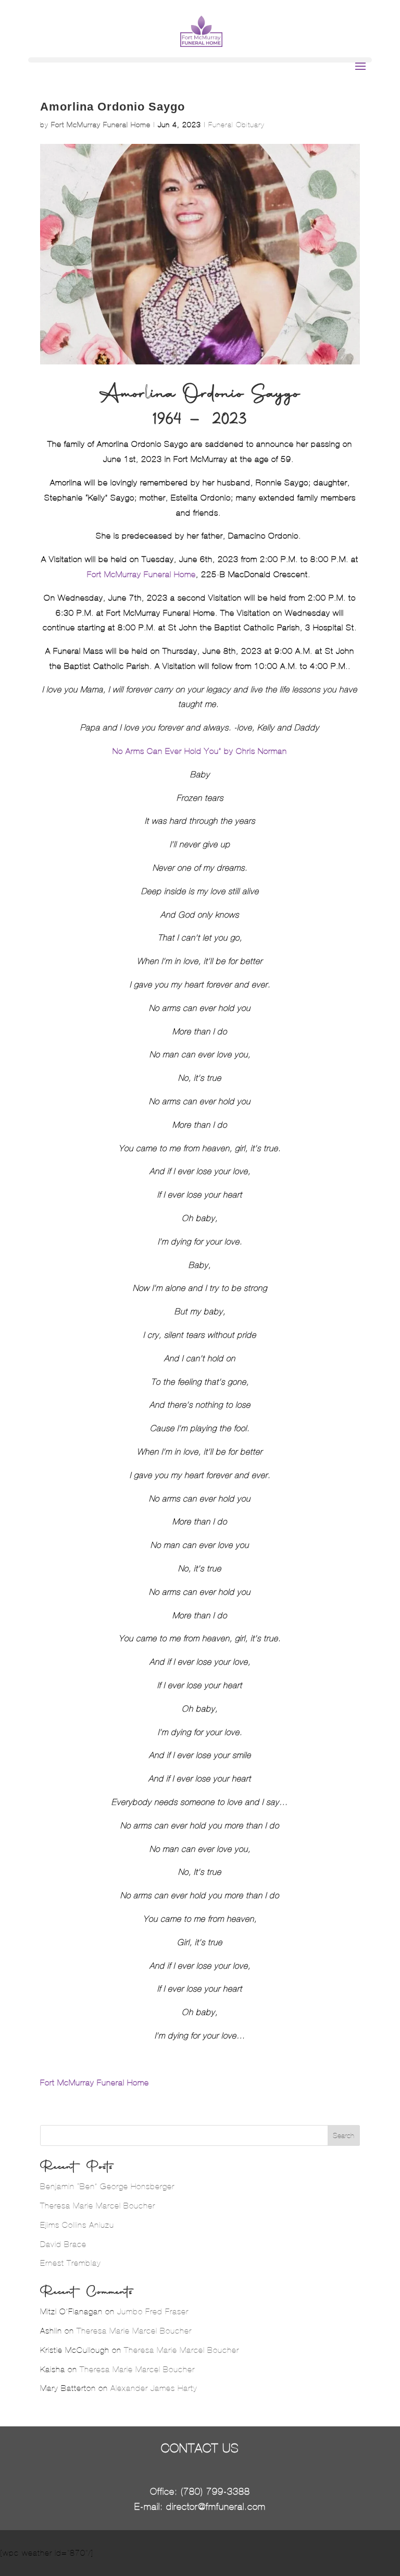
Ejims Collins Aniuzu (77, 2225)
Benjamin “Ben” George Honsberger (107, 2186)
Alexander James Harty (154, 2388)
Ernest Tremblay (71, 2263)
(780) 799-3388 (215, 2492)
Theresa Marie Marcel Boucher (98, 2206)
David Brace (63, 2244)
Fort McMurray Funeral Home (101, 125)
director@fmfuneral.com (216, 2507)
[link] (200, 751)
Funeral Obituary (236, 125)
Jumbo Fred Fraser (153, 2311)
